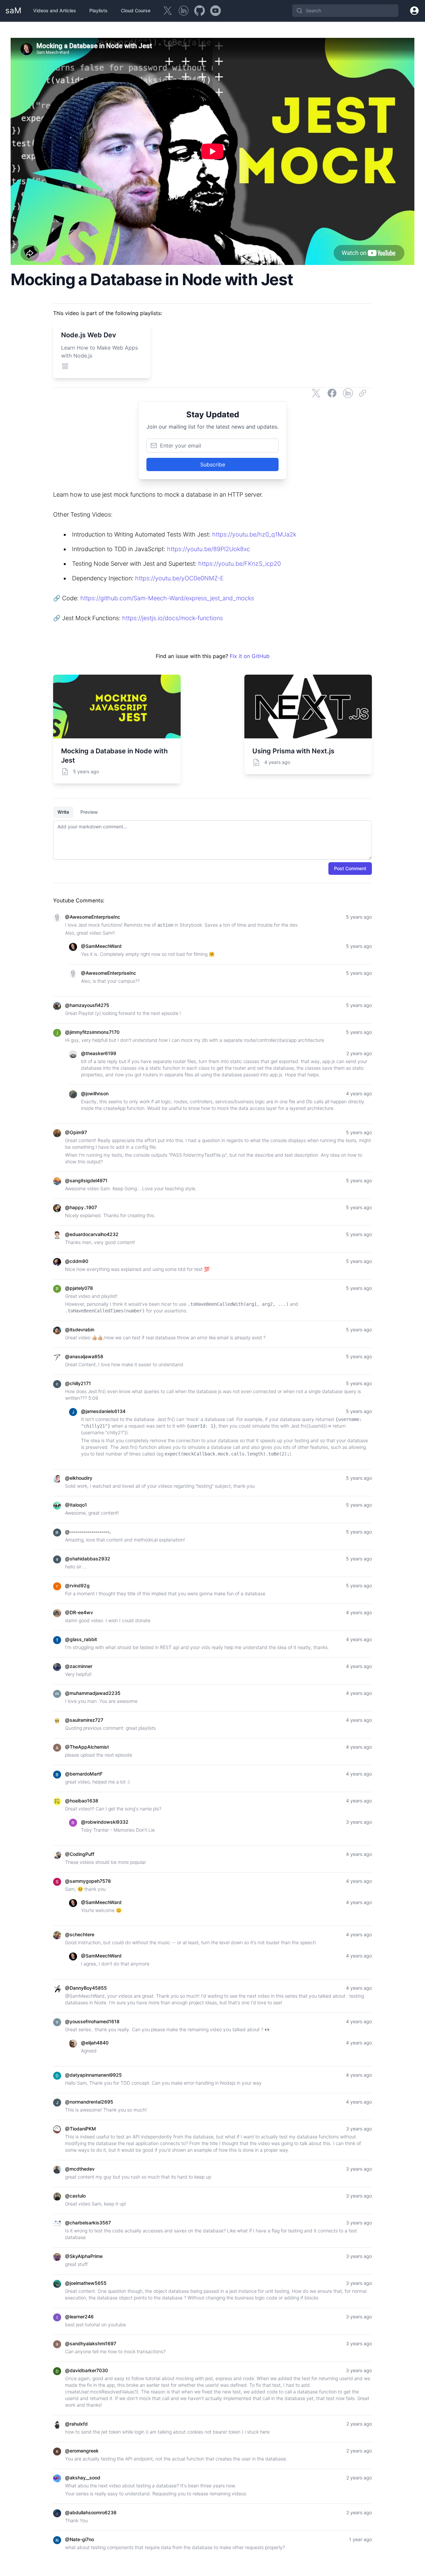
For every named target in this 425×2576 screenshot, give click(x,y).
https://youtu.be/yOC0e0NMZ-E (179, 578)
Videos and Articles (55, 10)
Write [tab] (63, 812)
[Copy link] (364, 393)
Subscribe (213, 464)
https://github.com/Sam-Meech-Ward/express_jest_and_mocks (167, 598)
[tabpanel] (212, 840)
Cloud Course (136, 10)
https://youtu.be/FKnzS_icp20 (240, 564)
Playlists (98, 10)
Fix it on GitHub (250, 656)
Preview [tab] (89, 812)
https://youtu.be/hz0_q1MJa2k (254, 534)
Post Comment (350, 868)
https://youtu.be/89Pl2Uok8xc (209, 549)
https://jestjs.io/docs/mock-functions (172, 618)
